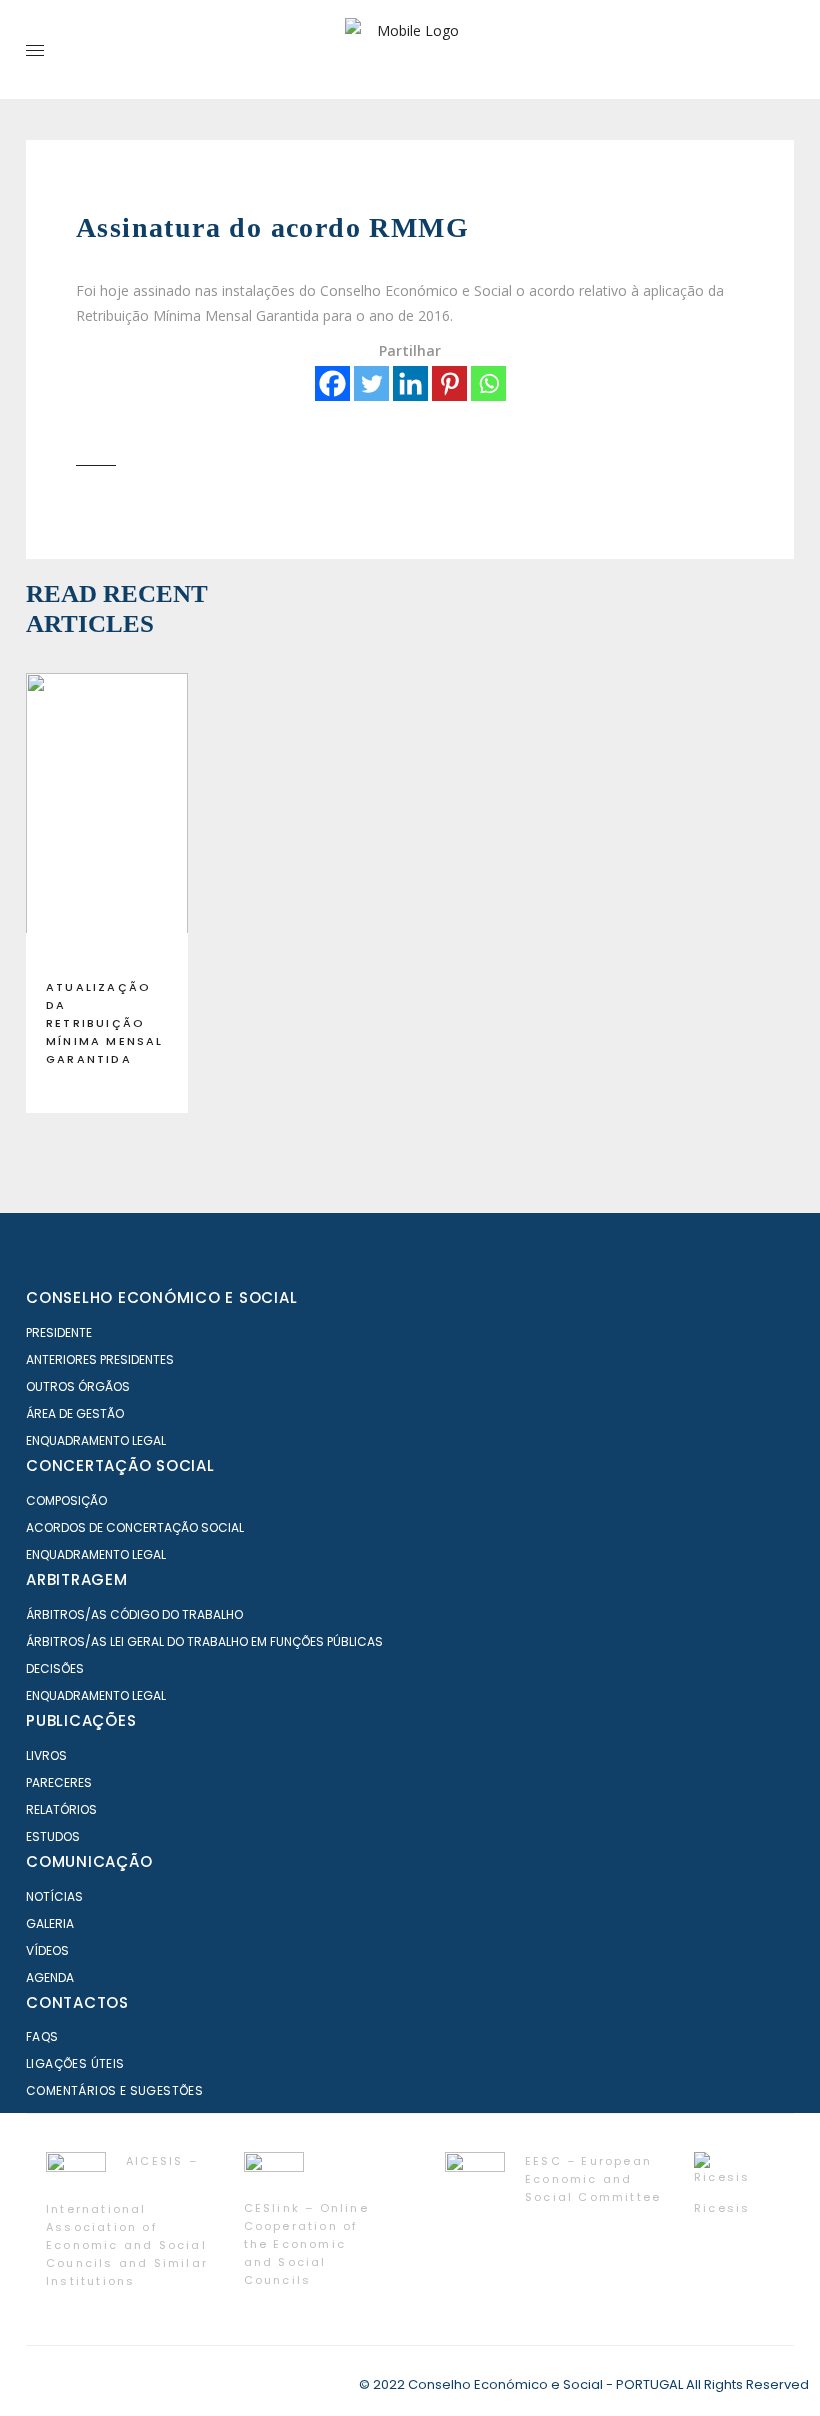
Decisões (55, 1668)
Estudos (53, 1836)
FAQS (42, 2036)
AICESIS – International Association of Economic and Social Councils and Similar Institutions (127, 2221)
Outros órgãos (78, 1386)
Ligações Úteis (75, 2063)
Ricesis (722, 2208)
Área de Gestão (75, 1413)
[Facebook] (332, 383)
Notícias (54, 1896)
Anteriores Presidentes (100, 1359)
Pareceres (59, 1782)
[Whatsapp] (488, 383)
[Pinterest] (449, 383)
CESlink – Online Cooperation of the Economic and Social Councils (306, 2244)
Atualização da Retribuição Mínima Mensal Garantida (105, 1023)
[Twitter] (371, 383)
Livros (46, 1755)
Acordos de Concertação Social (135, 1527)
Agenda (50, 1977)
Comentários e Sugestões (114, 2090)
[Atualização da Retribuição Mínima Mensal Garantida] (107, 818)
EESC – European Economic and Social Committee (593, 2179)
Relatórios (61, 1809)
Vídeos (47, 1950)
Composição (66, 1500)
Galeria (50, 1923)
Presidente (59, 1332)
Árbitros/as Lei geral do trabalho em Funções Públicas (204, 1641)
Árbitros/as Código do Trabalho (134, 1614)
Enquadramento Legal (96, 1440)
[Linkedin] (410, 383)
